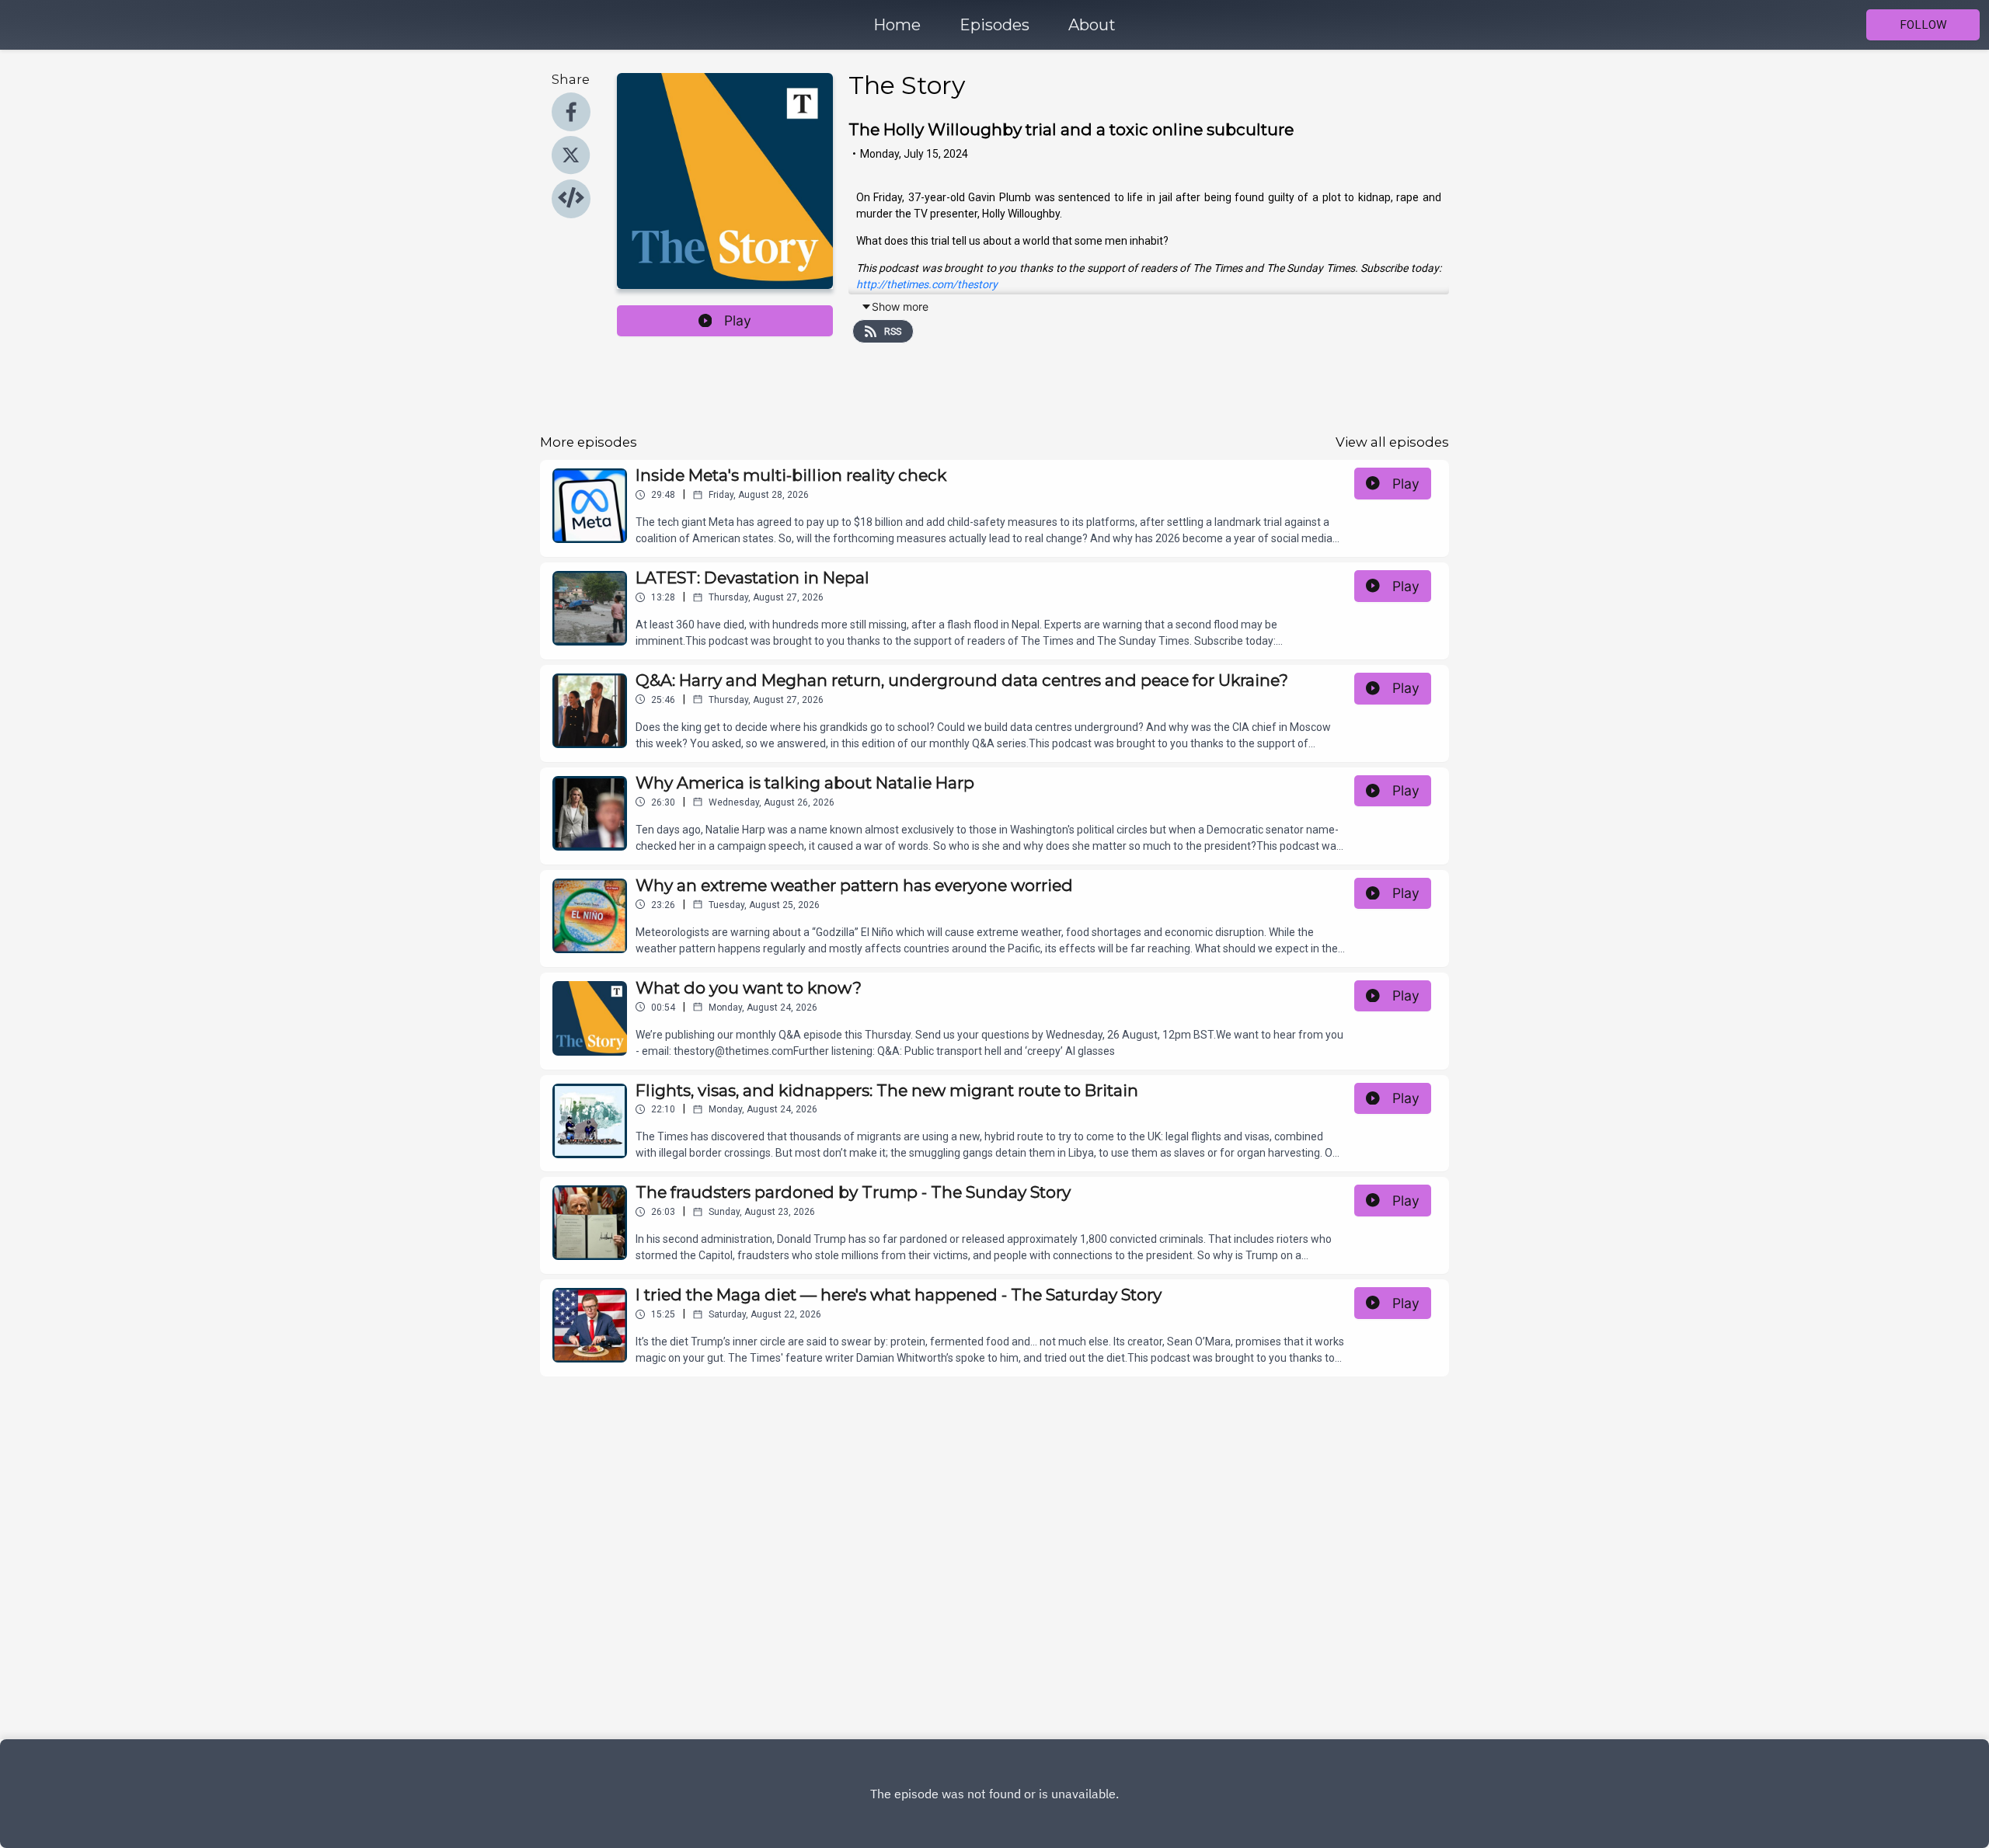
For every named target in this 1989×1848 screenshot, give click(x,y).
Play (738, 320)
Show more (900, 306)
